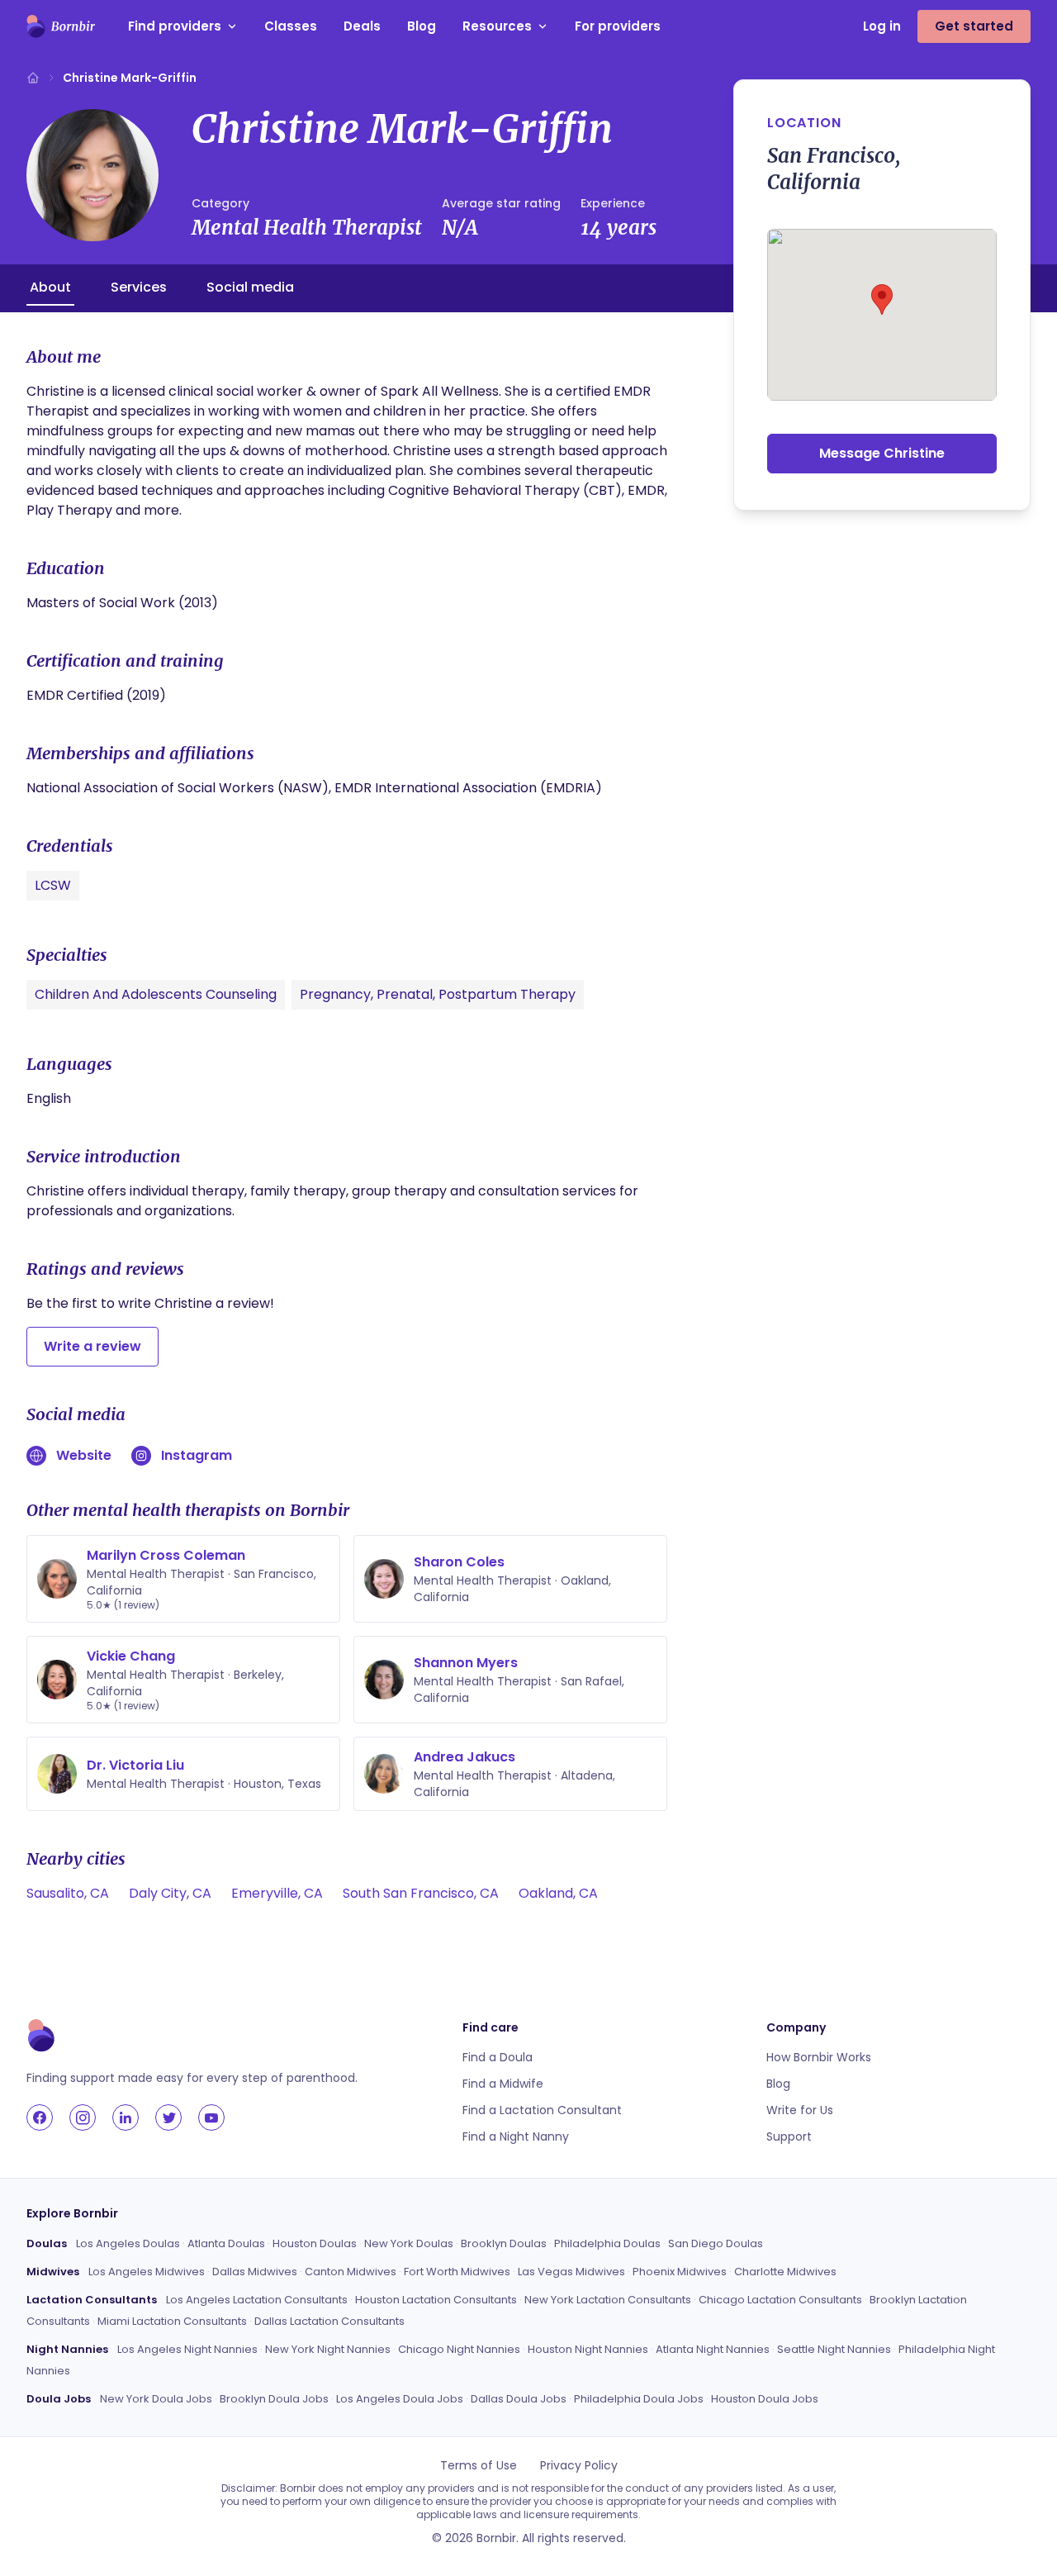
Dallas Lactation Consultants (329, 2321)
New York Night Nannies (328, 2349)
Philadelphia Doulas (607, 2243)
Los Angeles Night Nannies (187, 2349)
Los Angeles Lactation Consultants (257, 2300)
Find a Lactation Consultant (542, 2110)
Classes (291, 26)
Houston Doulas (315, 2243)
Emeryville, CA (277, 1893)
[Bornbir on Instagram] (83, 2117)
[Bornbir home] (61, 26)
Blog (422, 26)
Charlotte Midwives (785, 2272)
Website (84, 1455)
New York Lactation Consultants (608, 2300)
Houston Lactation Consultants (436, 2300)
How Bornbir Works (819, 2057)
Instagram (197, 1455)
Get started (974, 26)
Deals (362, 26)
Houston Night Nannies (588, 2349)
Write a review (92, 1346)
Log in (882, 26)
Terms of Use (479, 2465)
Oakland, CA (558, 1893)
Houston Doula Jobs (765, 2399)
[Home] (33, 78)
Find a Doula (498, 2057)
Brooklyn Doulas (504, 2243)
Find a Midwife (503, 2084)
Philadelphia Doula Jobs (639, 2399)
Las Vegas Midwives (571, 2272)
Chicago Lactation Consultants (780, 2300)
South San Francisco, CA (421, 1893)
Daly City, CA (170, 1893)
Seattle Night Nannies (834, 2349)
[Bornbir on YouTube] (211, 2117)
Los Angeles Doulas (128, 2243)
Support (789, 2136)
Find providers (175, 26)
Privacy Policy (579, 2465)
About (50, 287)
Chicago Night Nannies (459, 2349)
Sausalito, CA (68, 1893)
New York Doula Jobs (156, 2399)
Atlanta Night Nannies (713, 2349)
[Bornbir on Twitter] (168, 2117)
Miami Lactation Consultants (172, 2321)
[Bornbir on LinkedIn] (126, 2117)
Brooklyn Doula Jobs (274, 2399)
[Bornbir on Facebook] (40, 2117)
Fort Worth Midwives (457, 2272)
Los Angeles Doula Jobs (400, 2399)
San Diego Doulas (716, 2243)
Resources (497, 26)
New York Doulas (409, 2243)
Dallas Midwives (255, 2272)
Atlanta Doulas (226, 2243)
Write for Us (800, 2110)
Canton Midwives (351, 2272)
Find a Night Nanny (516, 2136)
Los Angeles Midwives (147, 2272)
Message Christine (882, 453)
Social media (250, 287)
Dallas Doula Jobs (519, 2399)
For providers (618, 26)
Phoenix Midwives (680, 2272)
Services (139, 287)
